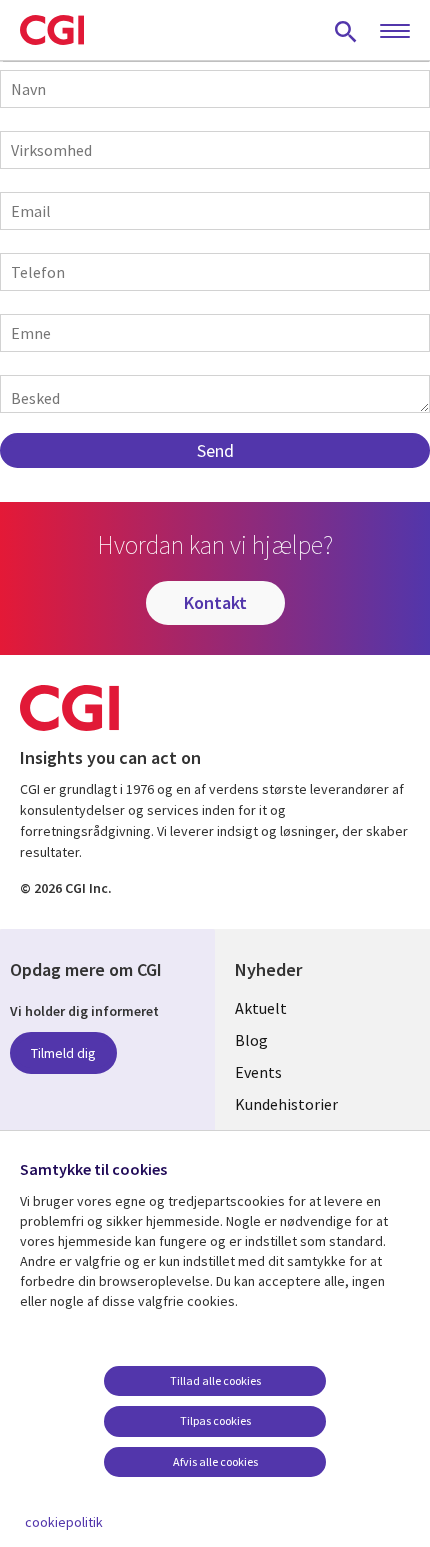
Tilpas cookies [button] (215, 1420)
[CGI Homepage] (52, 30)
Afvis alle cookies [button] (215, 1461)
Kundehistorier (286, 1104)
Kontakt (215, 602)
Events (258, 1072)
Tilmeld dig (63, 1053)
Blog (251, 1040)
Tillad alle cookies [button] (215, 1380)
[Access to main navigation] (395, 32)
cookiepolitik (64, 1522)
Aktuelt (261, 1008)
